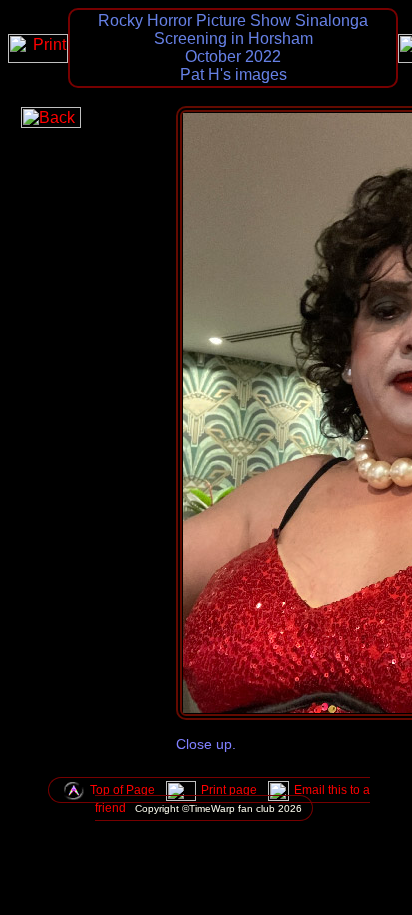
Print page (229, 790)
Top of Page (122, 790)
